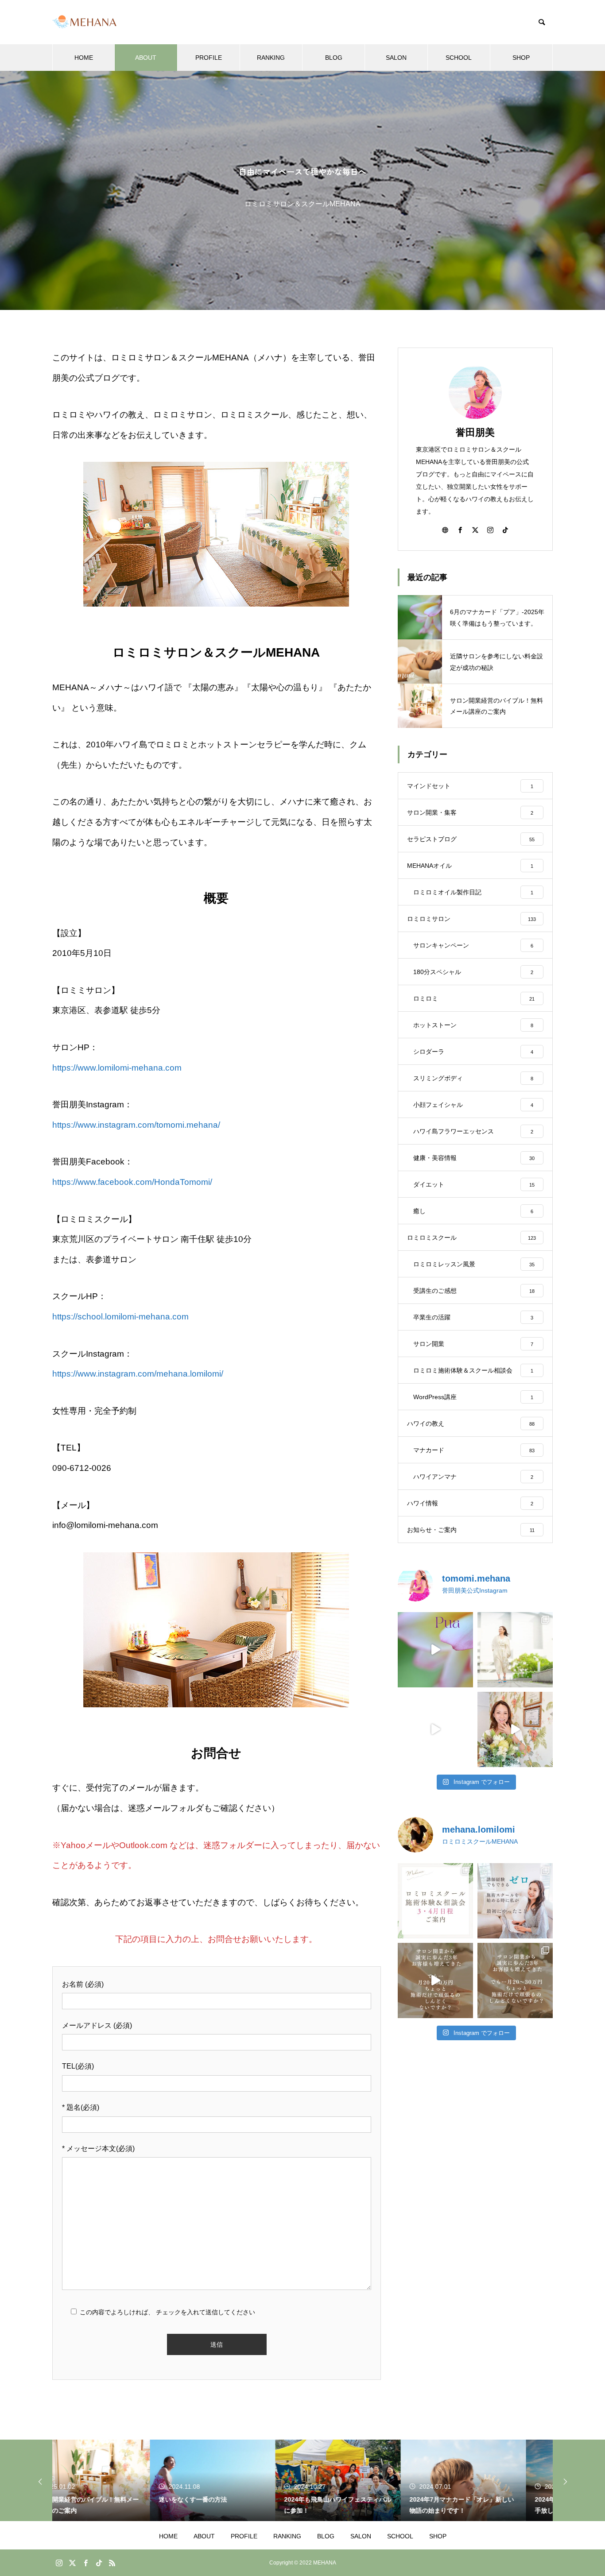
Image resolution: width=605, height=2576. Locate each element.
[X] (475, 530)
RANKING (271, 58)
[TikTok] (505, 530)
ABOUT (146, 58)
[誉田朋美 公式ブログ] (85, 22)
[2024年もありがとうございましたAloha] (515, 1729)
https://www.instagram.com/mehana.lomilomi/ (138, 1374)
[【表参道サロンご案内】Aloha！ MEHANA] (435, 1729)
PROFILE (209, 58)
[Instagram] (490, 530)
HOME (84, 58)
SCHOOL (459, 58)
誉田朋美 (475, 432)
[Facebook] (460, 530)
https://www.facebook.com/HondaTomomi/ (132, 1182)
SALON (396, 58)
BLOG (334, 58)
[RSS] (112, 2563)
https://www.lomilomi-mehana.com (117, 1068)
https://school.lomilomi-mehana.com (120, 1317)
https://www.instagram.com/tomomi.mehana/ (136, 1125)
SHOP (521, 58)
